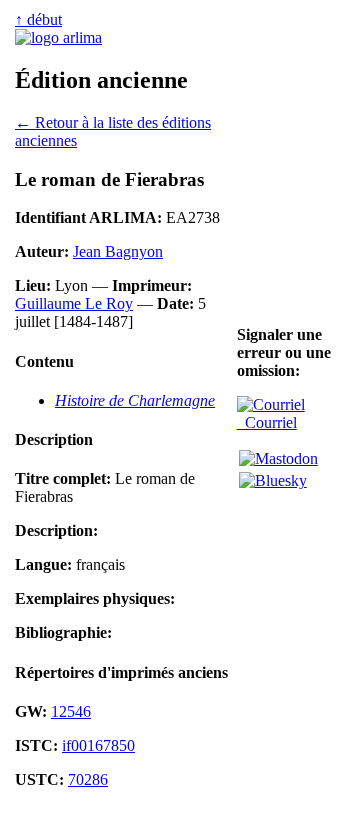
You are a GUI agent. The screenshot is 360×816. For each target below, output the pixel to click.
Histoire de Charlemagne (135, 400)
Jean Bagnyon (118, 251)
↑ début (38, 19)
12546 (71, 711)
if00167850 (98, 745)
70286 (88, 779)
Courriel (267, 422)
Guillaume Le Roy (74, 303)
